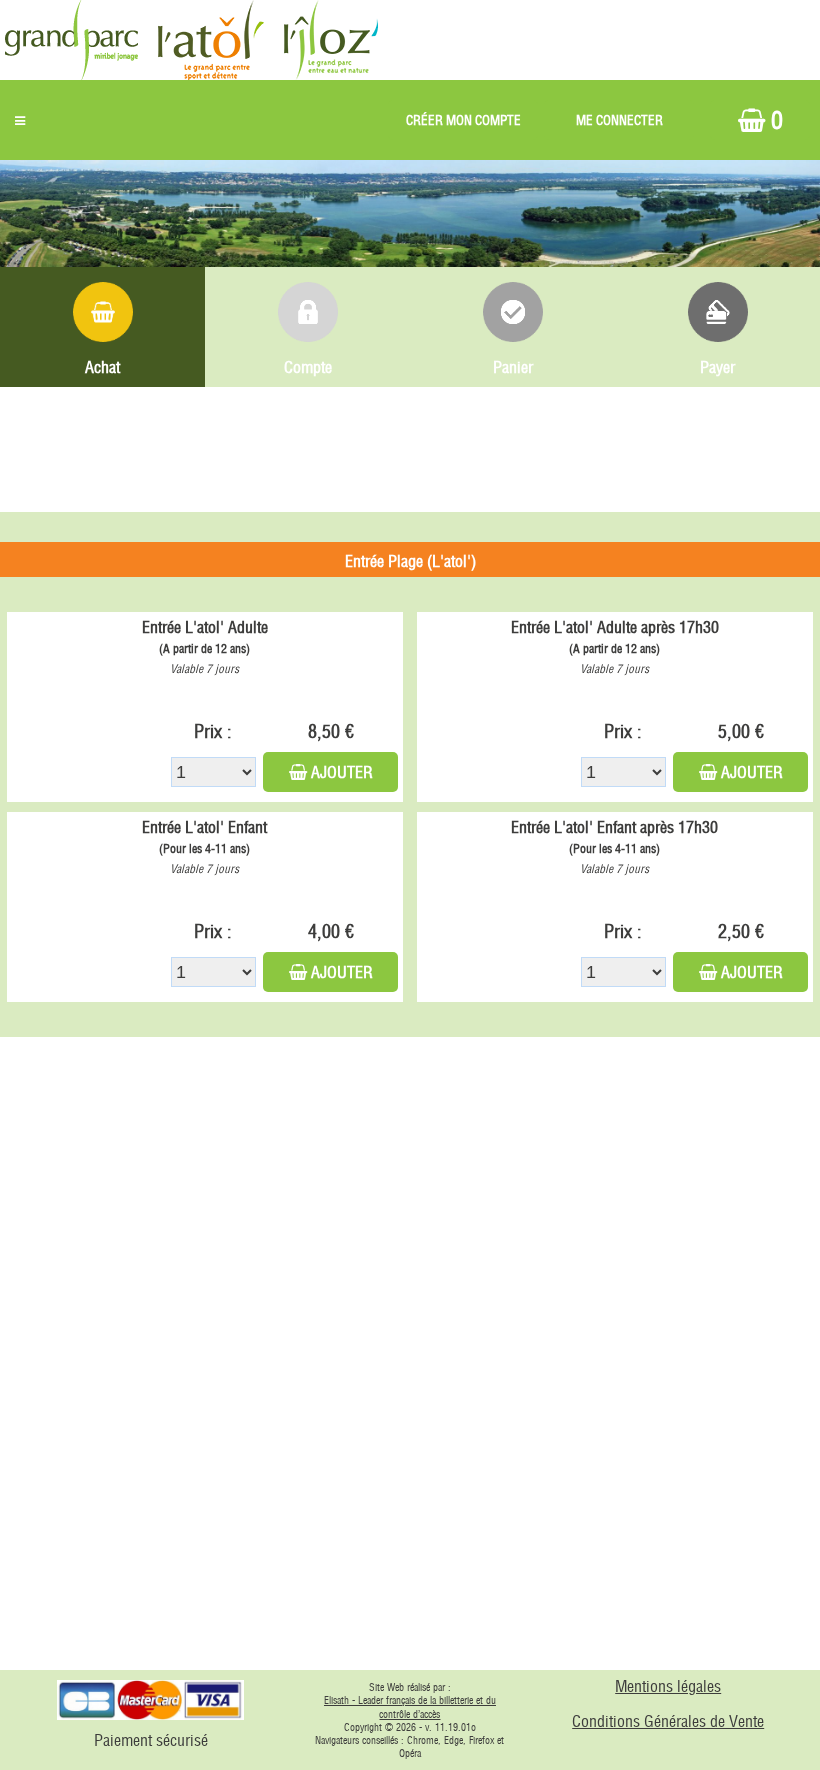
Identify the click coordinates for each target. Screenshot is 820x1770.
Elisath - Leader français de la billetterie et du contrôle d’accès (410, 1707)
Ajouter (342, 772)
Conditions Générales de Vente (668, 1721)
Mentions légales (668, 1686)
